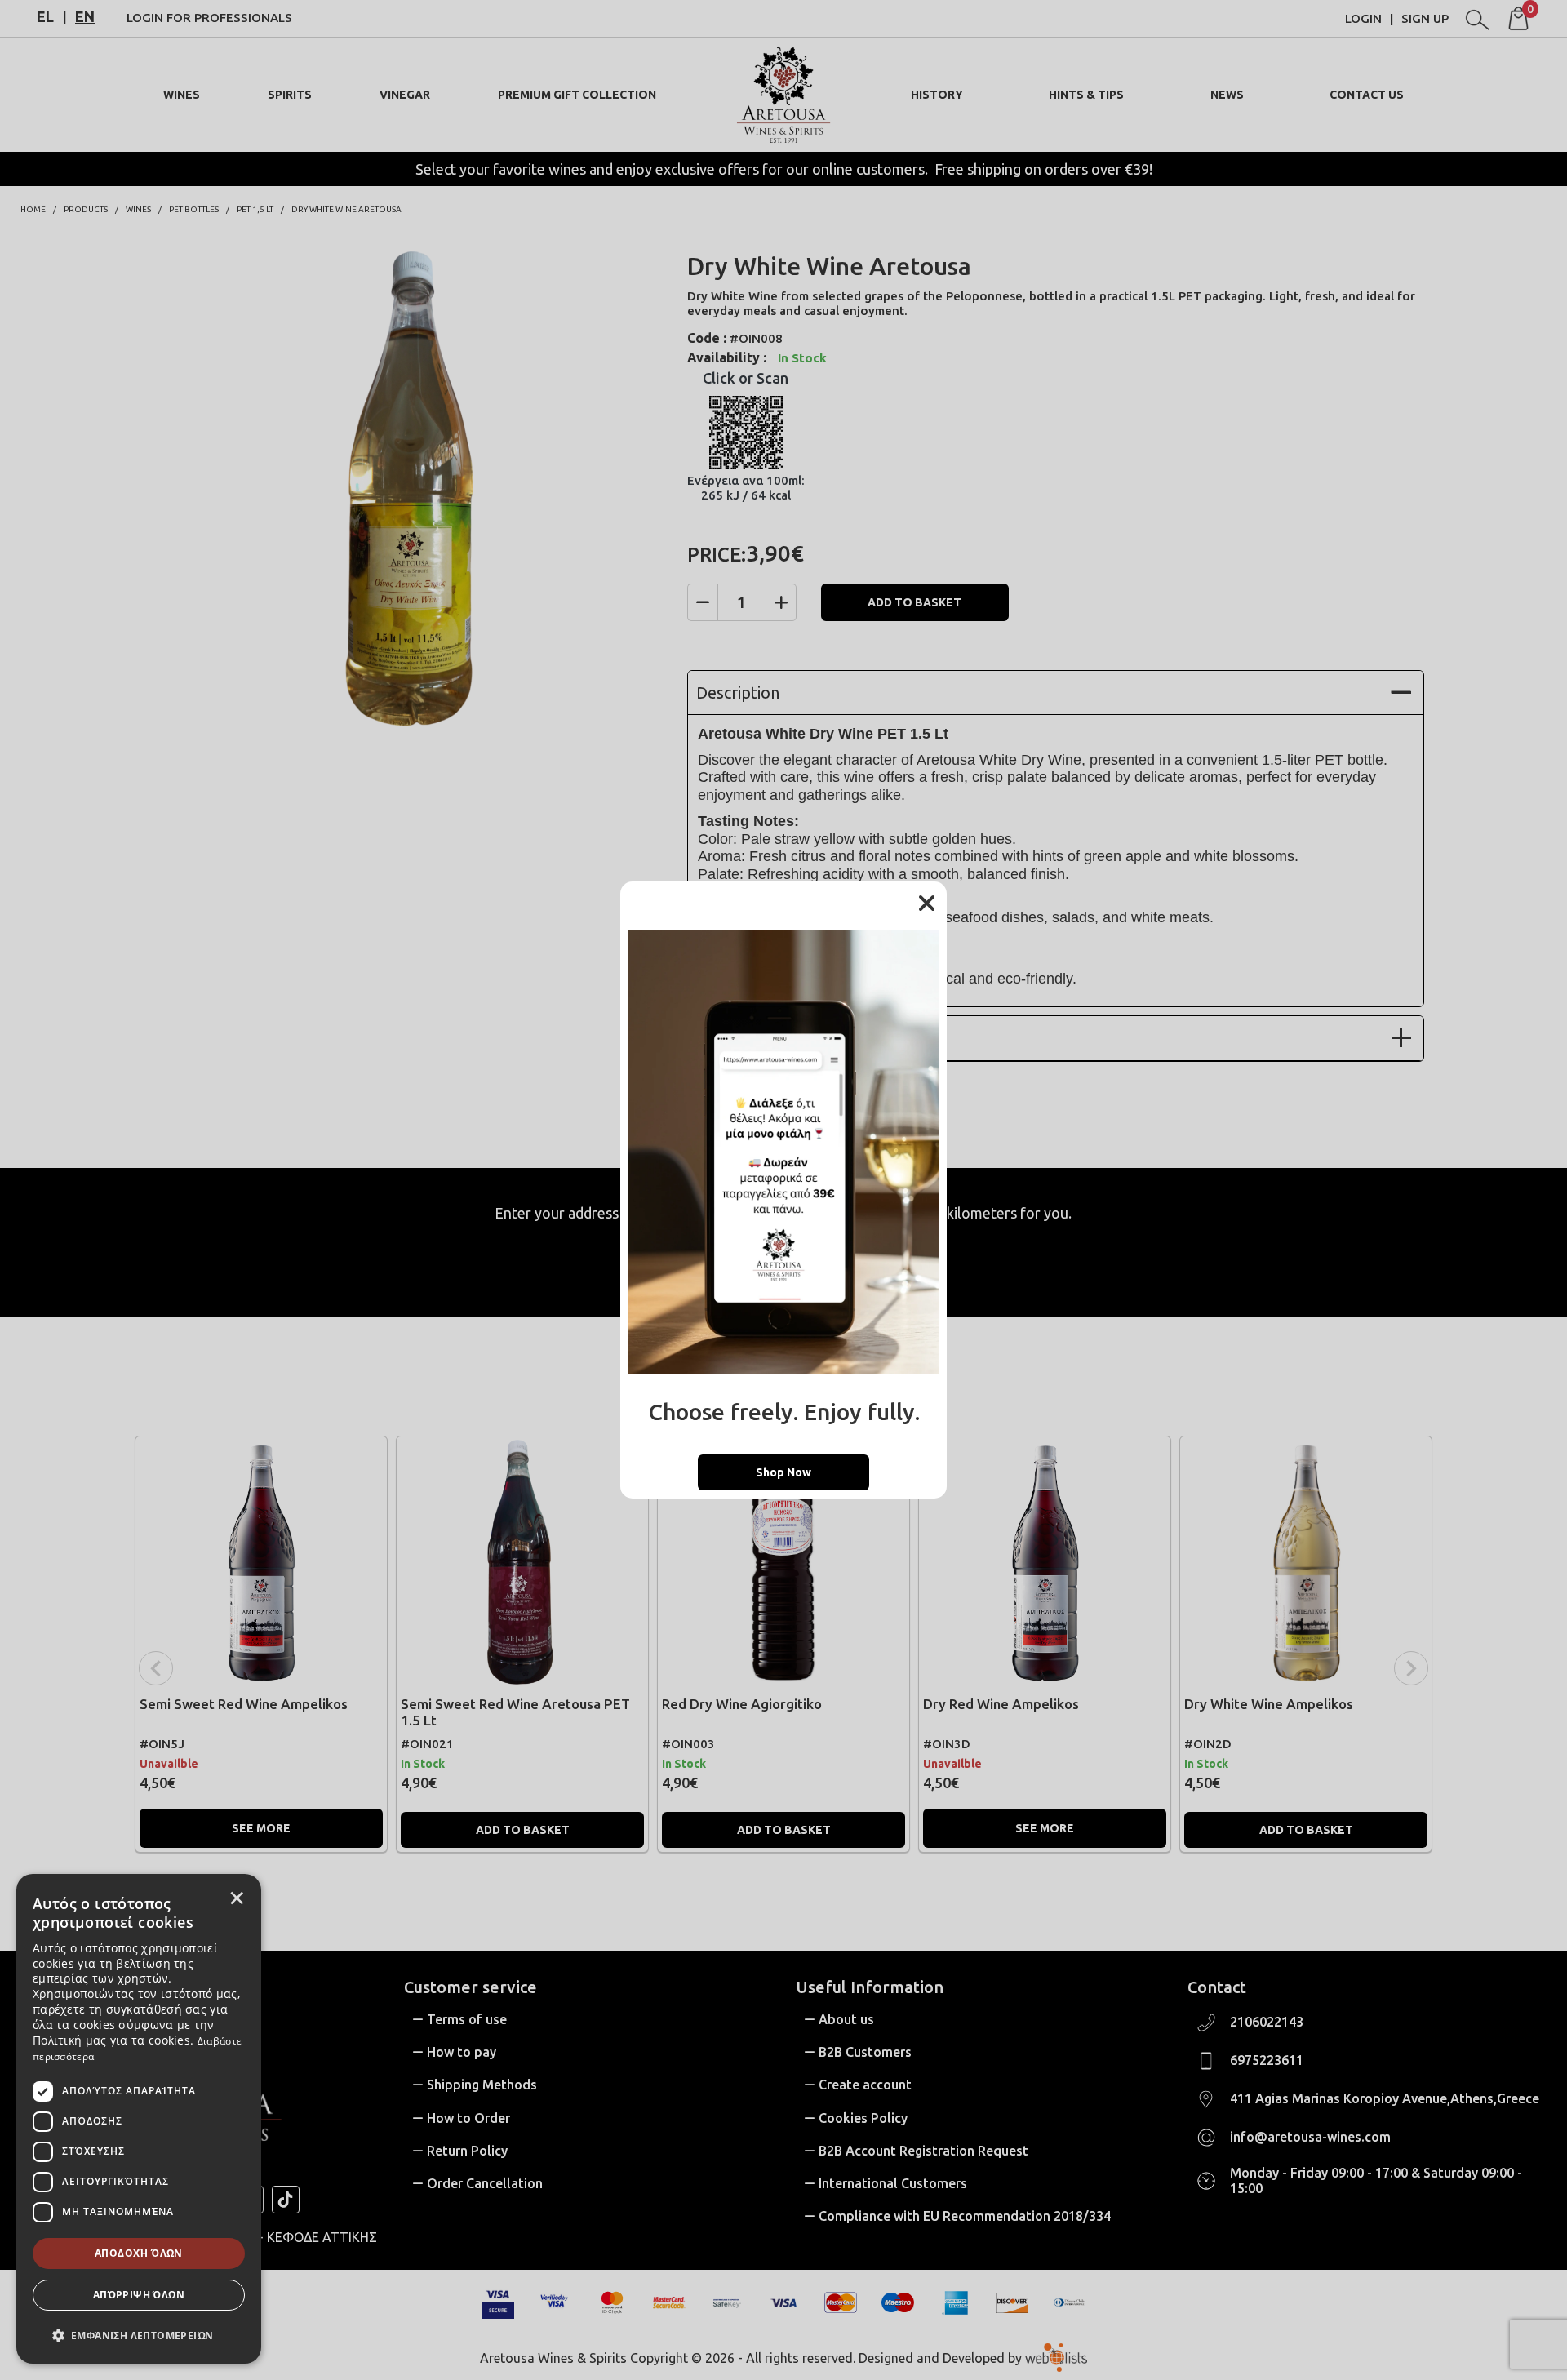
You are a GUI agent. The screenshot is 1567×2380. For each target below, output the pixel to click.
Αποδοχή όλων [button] (139, 2253)
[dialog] (139, 2119)
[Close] (926, 904)
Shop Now (783, 1472)
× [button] (237, 1898)
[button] (139, 2334)
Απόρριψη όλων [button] (139, 2295)
